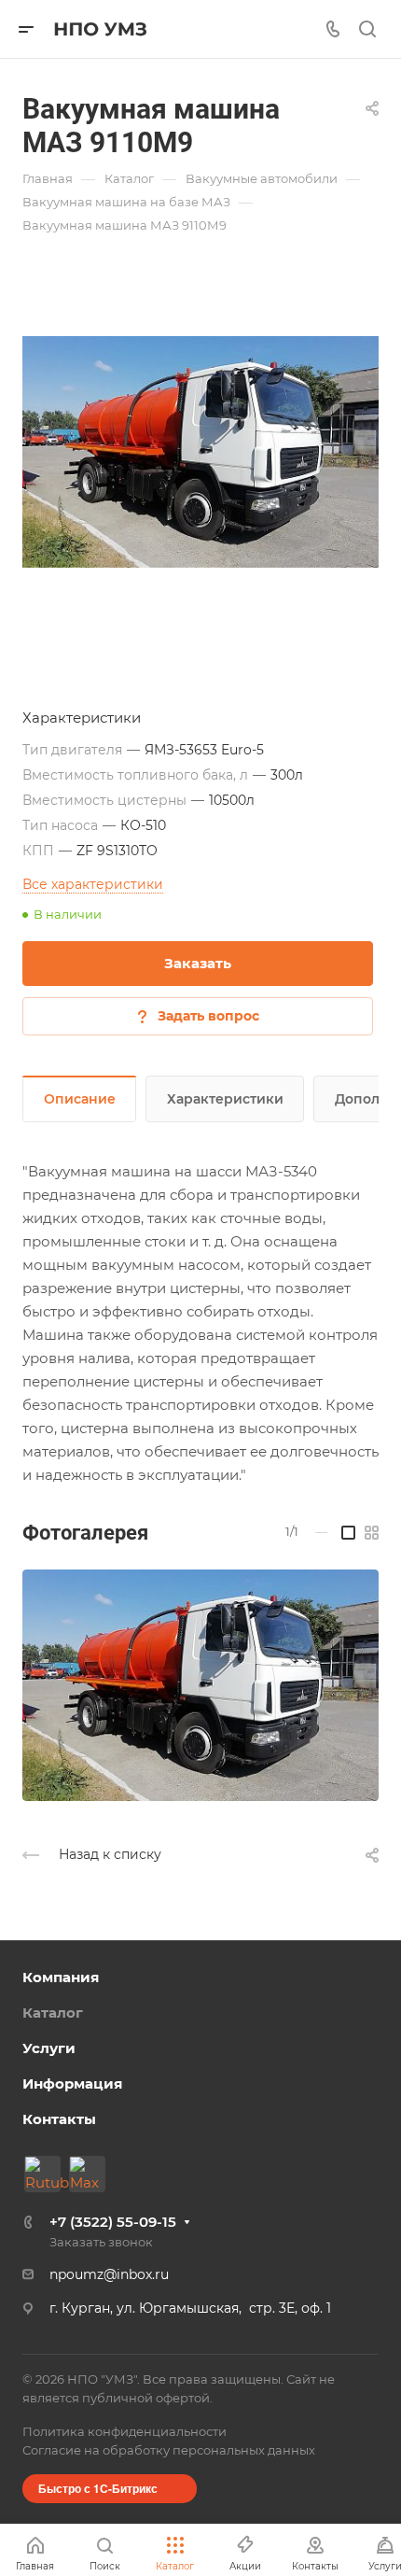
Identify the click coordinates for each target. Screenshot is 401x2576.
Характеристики (225, 1099)
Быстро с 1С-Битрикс (98, 2488)
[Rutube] (42, 2174)
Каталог (53, 2013)
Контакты (59, 2119)
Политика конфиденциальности (124, 2431)
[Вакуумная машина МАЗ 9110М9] (200, 452)
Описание (80, 1099)
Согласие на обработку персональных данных (169, 2450)
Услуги (49, 2048)
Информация (72, 2083)
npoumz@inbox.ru (109, 2274)
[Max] (87, 2174)
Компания (61, 1977)
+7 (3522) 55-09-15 (113, 2222)
